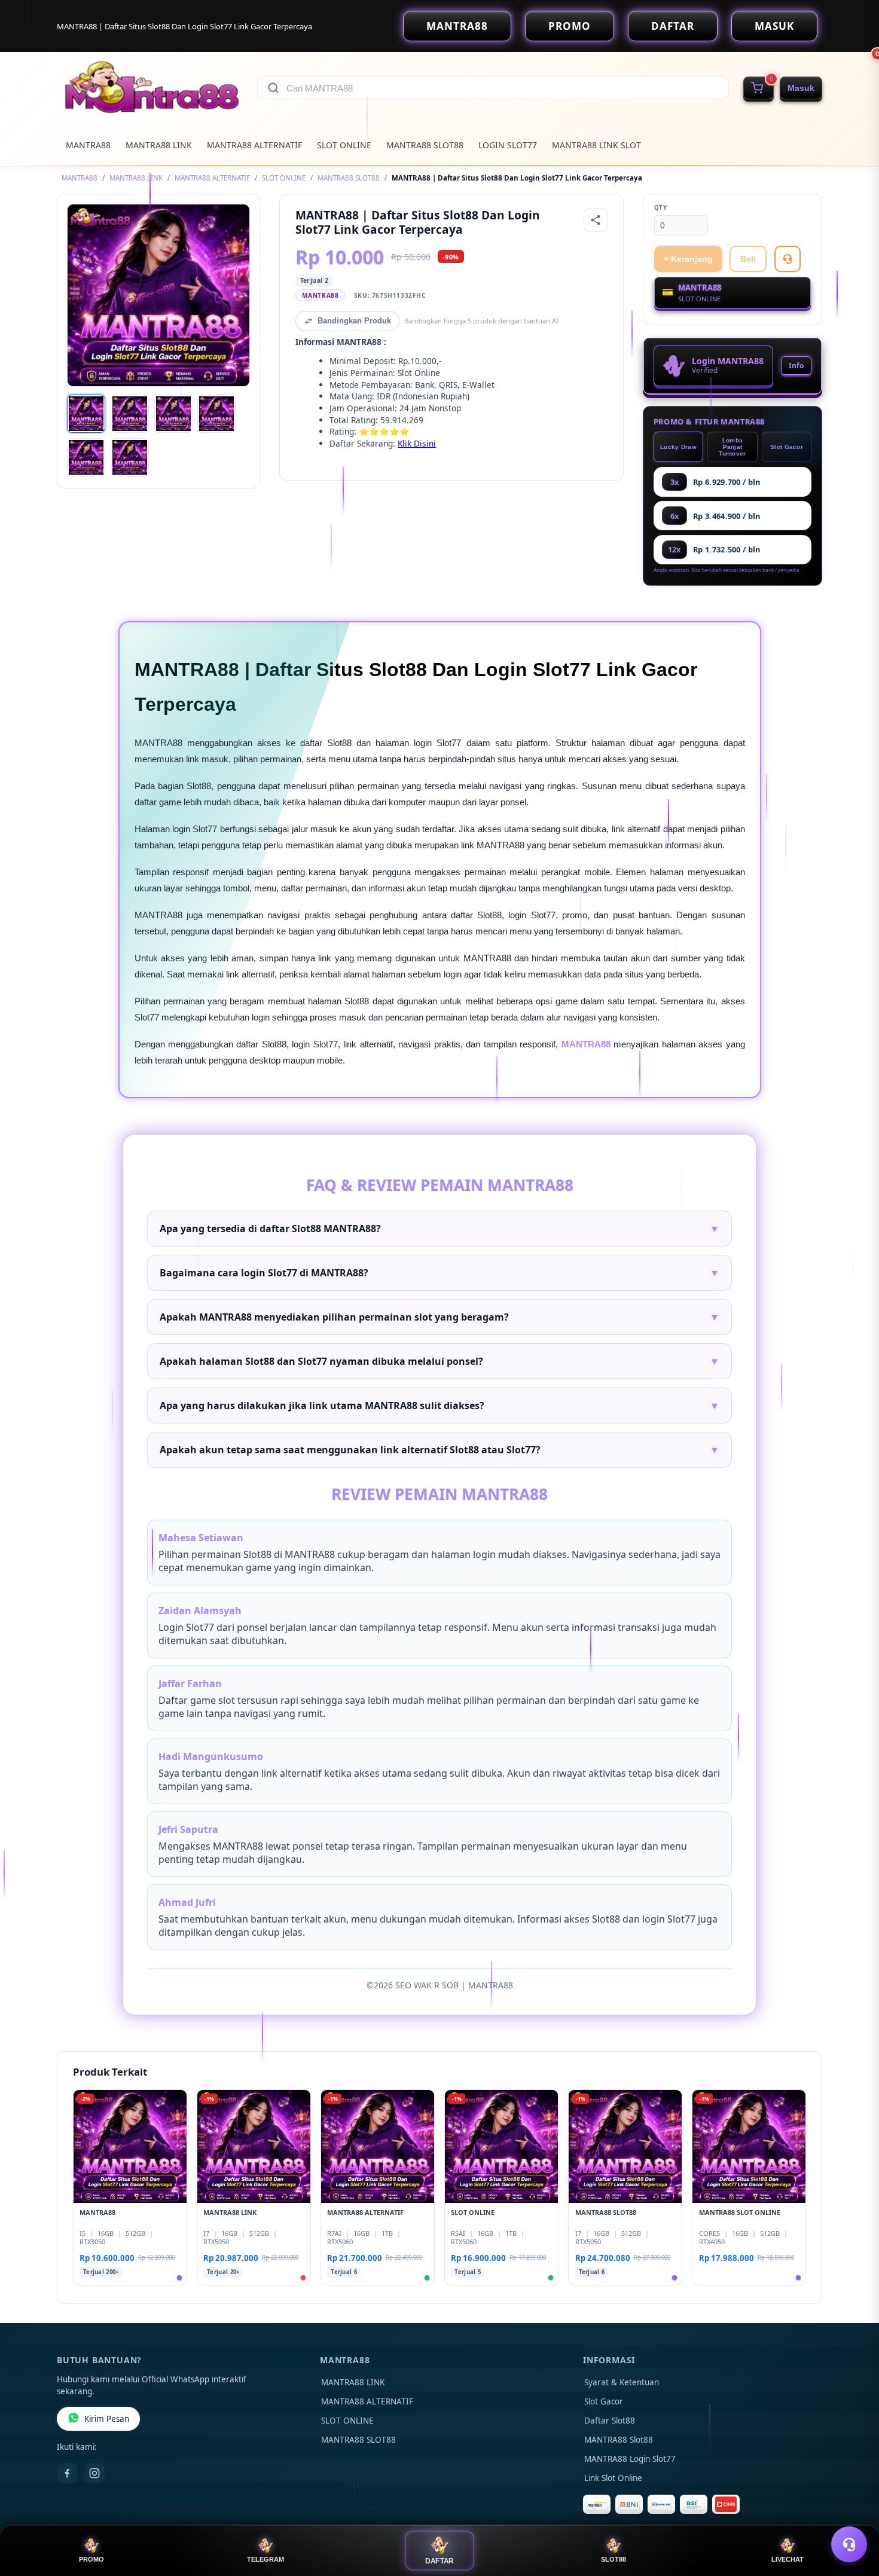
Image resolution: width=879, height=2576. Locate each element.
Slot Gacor (787, 447)
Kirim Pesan (107, 2419)
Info (796, 366)
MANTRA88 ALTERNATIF (254, 145)
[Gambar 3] (173, 414)
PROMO (570, 26)
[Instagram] (94, 2473)
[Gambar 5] (86, 457)
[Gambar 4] (216, 414)
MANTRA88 (457, 26)
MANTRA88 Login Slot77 (630, 2459)
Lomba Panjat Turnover (732, 447)
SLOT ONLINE (344, 145)
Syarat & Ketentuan (622, 2382)
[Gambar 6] (130, 457)
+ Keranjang (688, 259)
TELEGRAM (265, 2559)
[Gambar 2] (130, 414)
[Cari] (273, 88)
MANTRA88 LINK (159, 145)
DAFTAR (673, 26)
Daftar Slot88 (610, 2421)
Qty (661, 208)
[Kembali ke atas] (853, 2515)
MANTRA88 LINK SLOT (596, 145)
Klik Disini (417, 443)
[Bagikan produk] (596, 220)
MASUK (774, 26)
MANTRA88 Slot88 (619, 2440)
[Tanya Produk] (788, 259)
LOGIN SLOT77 (508, 145)
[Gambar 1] (86, 414)
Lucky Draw (678, 447)
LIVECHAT (788, 2559)
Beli (748, 259)
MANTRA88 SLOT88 (425, 145)
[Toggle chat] (849, 2544)
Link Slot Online (613, 2478)
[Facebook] (67, 2473)
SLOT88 (614, 2559)
